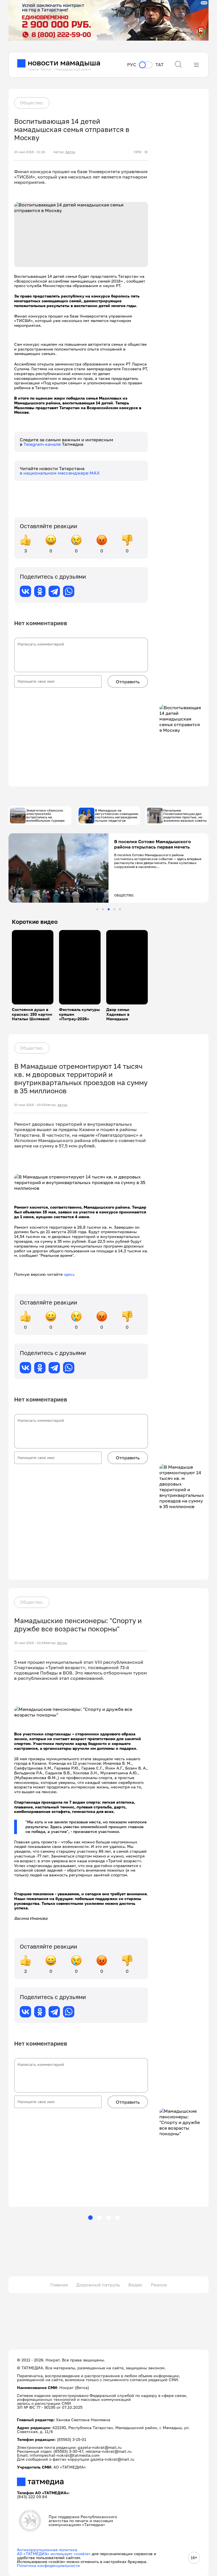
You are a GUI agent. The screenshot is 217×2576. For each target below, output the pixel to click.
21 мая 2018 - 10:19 (30, 1643)
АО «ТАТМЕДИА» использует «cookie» (54, 2554)
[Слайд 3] (109, 909)
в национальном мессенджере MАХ (60, 473)
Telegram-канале (43, 444)
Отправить (128, 682)
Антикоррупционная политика (47, 2550)
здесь (69, 1274)
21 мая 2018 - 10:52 (30, 1105)
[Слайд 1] (97, 909)
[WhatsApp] (69, 591)
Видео (135, 2285)
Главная (59, 2285)
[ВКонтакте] (25, 591)
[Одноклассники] (40, 591)
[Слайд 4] (114, 909)
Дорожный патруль (98, 2285)
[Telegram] (54, 591)
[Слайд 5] (120, 909)
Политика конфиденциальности (48, 2565)
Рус (132, 65)
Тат (160, 65)
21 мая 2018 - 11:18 (30, 152)
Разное (159, 2285)
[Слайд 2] (103, 909)
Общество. (32, 103)
